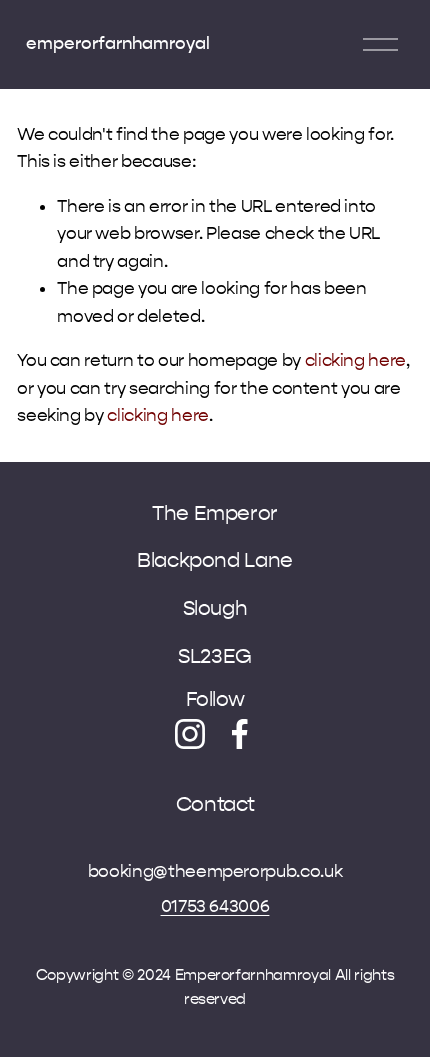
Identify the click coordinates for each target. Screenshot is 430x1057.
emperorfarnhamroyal (118, 43)
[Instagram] (190, 734)
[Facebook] (240, 734)
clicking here (356, 360)
